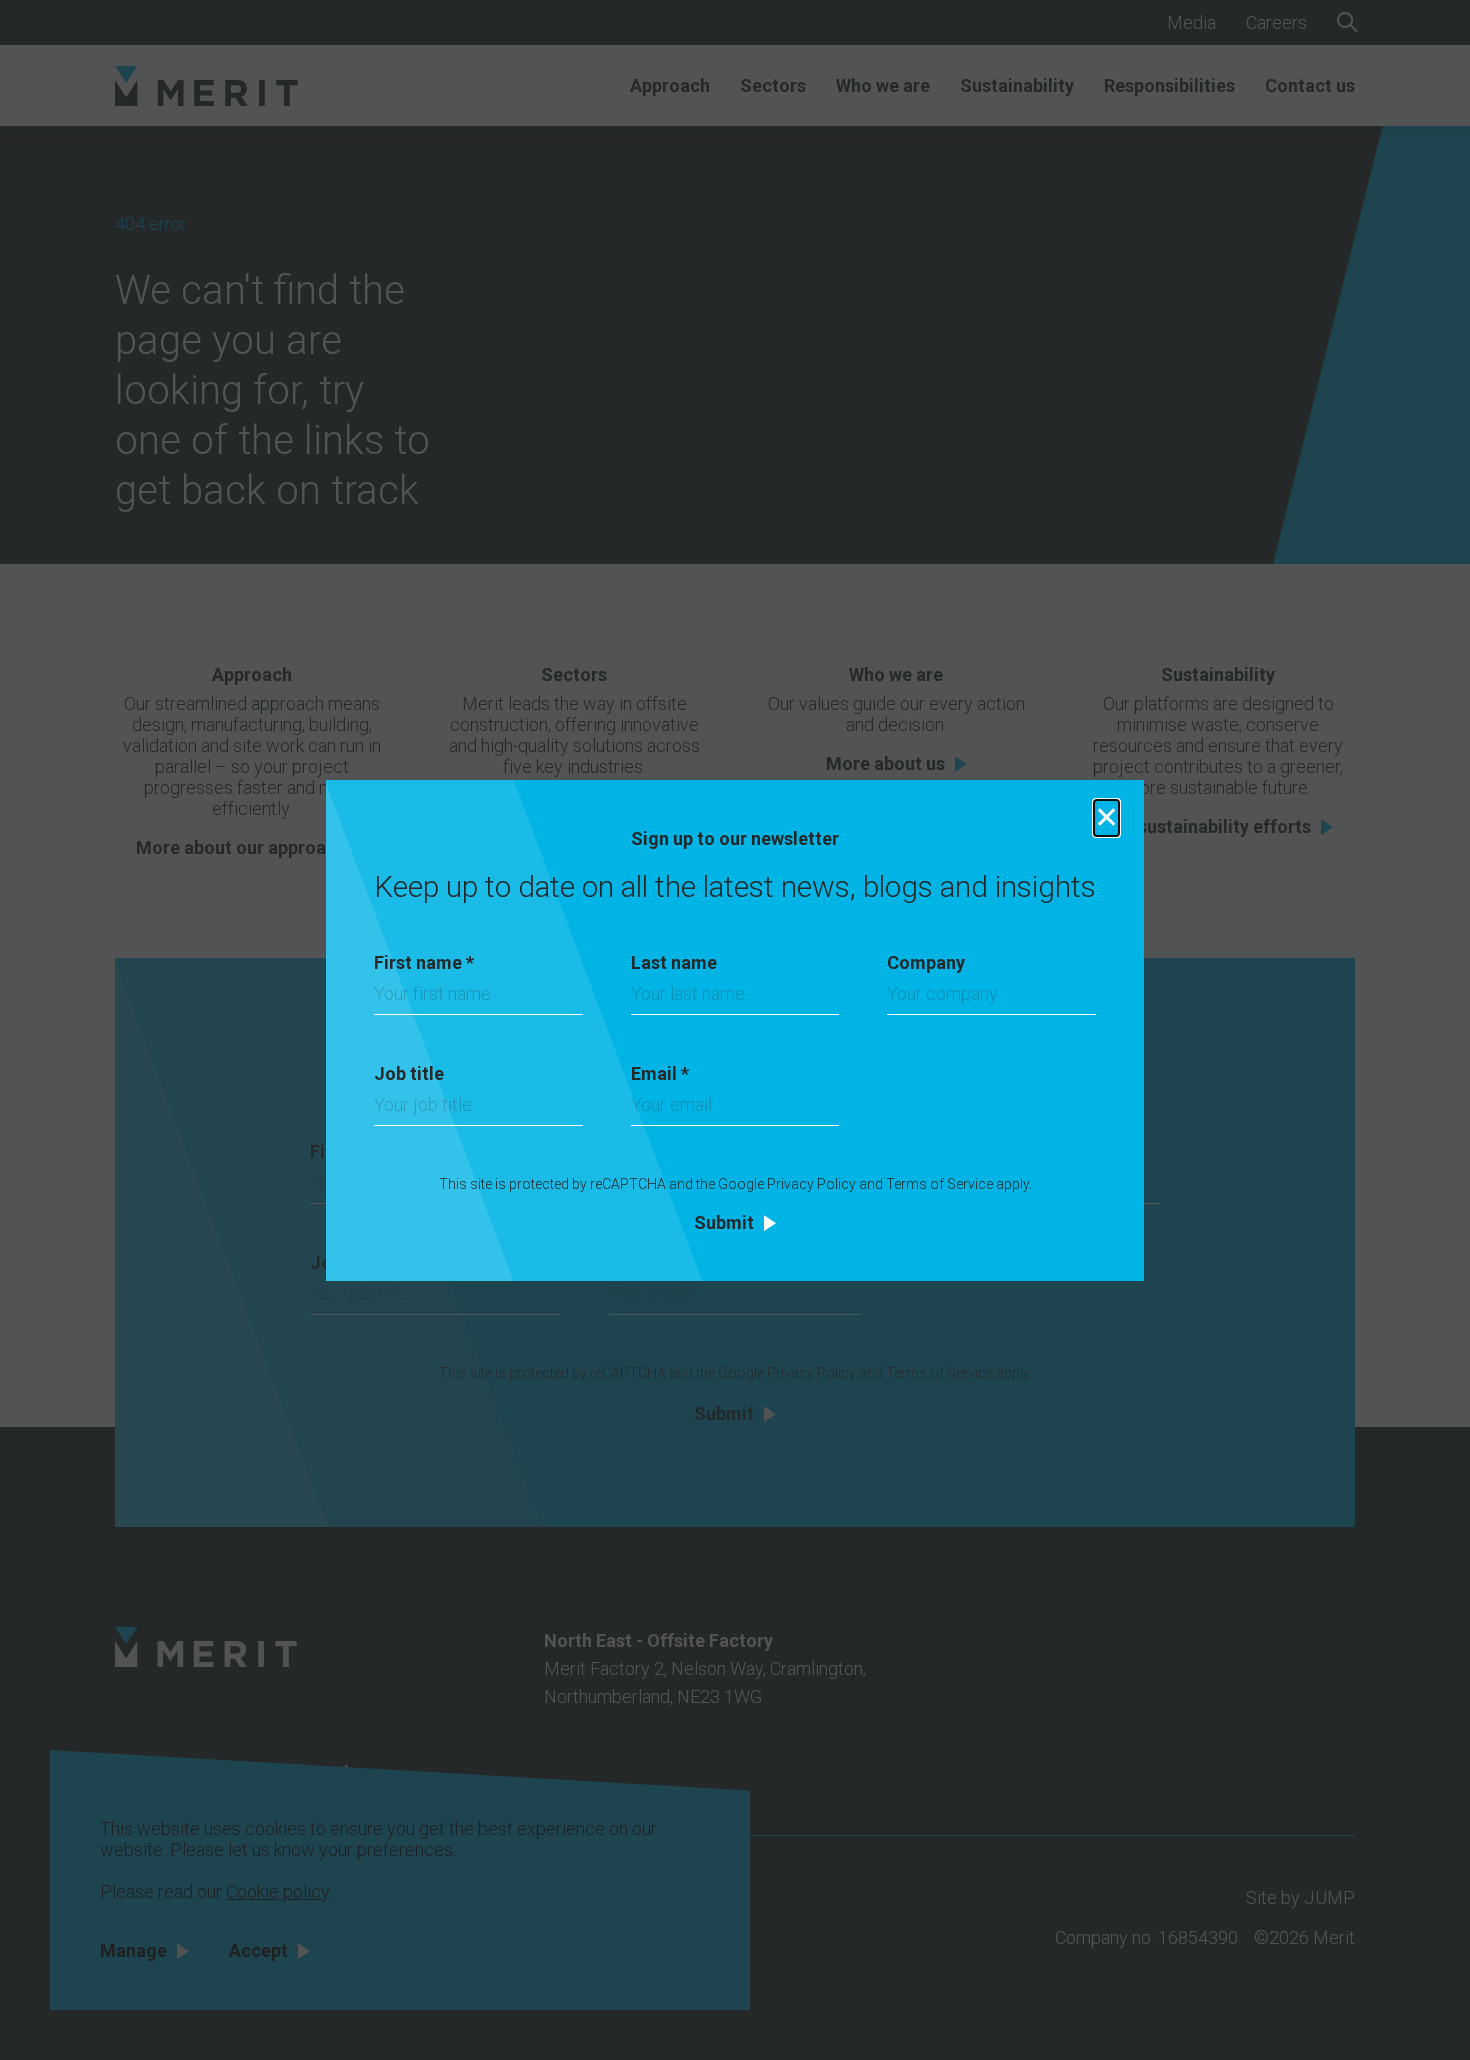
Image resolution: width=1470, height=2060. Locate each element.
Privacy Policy (811, 1184)
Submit (724, 1223)
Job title (409, 1073)
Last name (674, 962)
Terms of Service (939, 1184)
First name (424, 962)
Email (660, 1073)
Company (926, 962)
